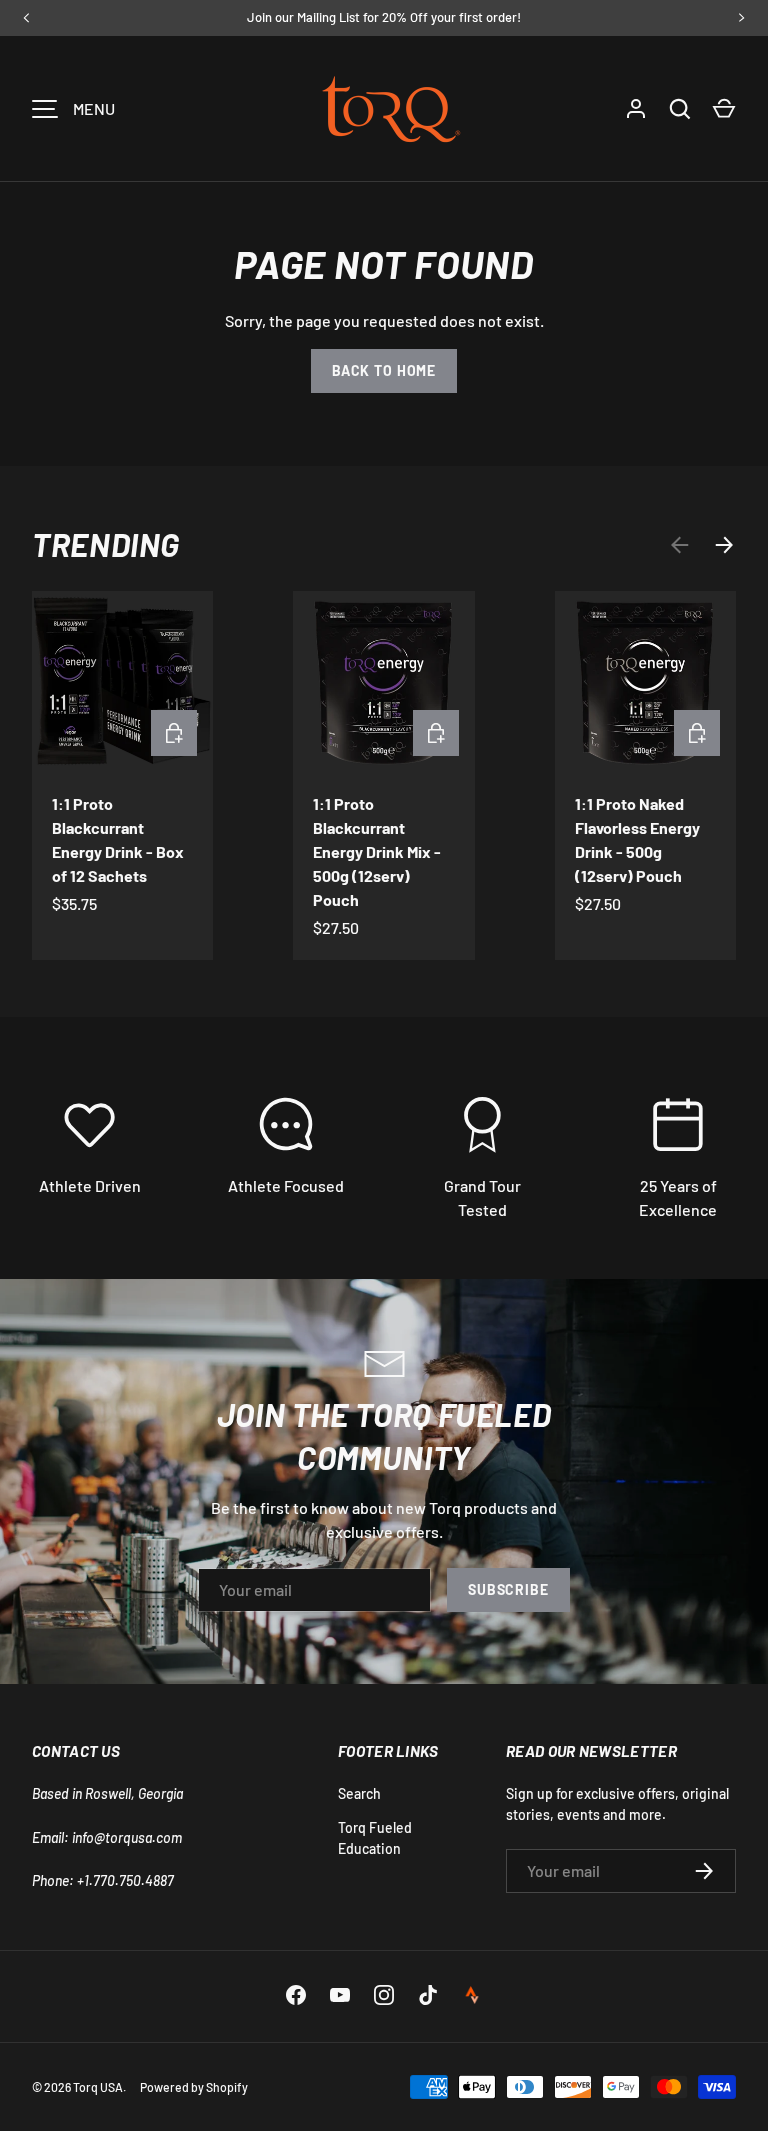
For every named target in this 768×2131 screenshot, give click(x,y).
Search (359, 1793)
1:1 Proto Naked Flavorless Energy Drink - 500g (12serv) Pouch (637, 839)
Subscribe (508, 1589)
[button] (724, 109)
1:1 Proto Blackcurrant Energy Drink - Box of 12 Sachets (118, 839)
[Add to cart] (174, 733)
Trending (106, 544)
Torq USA (98, 2087)
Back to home (384, 370)
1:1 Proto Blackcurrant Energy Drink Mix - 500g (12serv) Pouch (377, 851)
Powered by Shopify (194, 2087)
